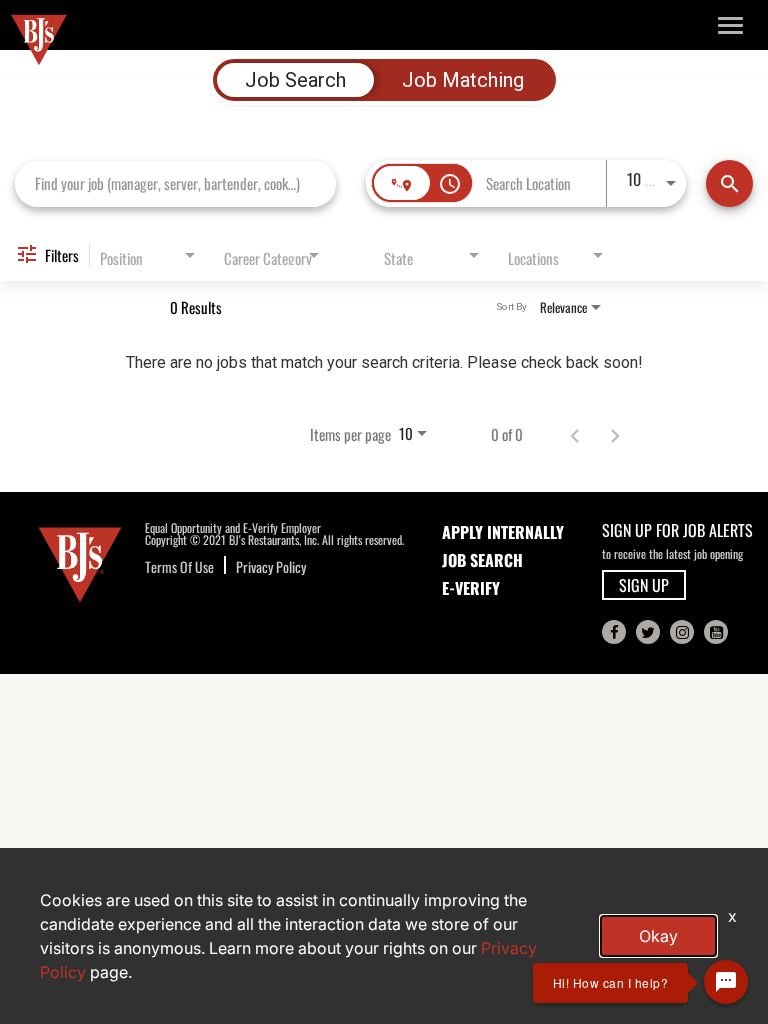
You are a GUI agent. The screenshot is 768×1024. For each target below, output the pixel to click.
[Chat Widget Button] (726, 982)
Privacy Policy (271, 566)
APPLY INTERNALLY (503, 532)
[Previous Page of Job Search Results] (575, 434)
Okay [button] (658, 936)
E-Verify (471, 588)
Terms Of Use (179, 566)
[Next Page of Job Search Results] (615, 434)
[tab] (295, 80)
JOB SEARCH (482, 560)
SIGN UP (644, 585)
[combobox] (175, 183)
